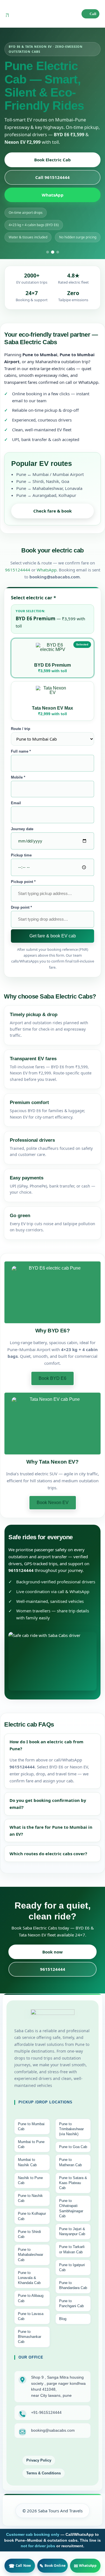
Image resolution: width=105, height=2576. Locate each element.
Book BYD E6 (53, 1378)
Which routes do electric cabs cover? (48, 1854)
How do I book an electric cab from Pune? (46, 1745)
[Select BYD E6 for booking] (53, 1292)
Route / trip (21, 729)
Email (16, 803)
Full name (21, 751)
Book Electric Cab (53, 160)
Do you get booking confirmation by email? (48, 1804)
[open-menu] (7, 14)
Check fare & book (53, 511)
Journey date (22, 829)
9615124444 (18, 570)
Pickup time (21, 855)
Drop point (21, 907)
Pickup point (23, 882)
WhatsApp (53, 195)
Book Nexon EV (53, 1503)
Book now (53, 1952)
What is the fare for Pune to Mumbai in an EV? (51, 1831)
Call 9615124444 (53, 177)
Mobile (18, 777)
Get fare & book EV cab (53, 936)
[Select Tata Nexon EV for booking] (53, 1424)
